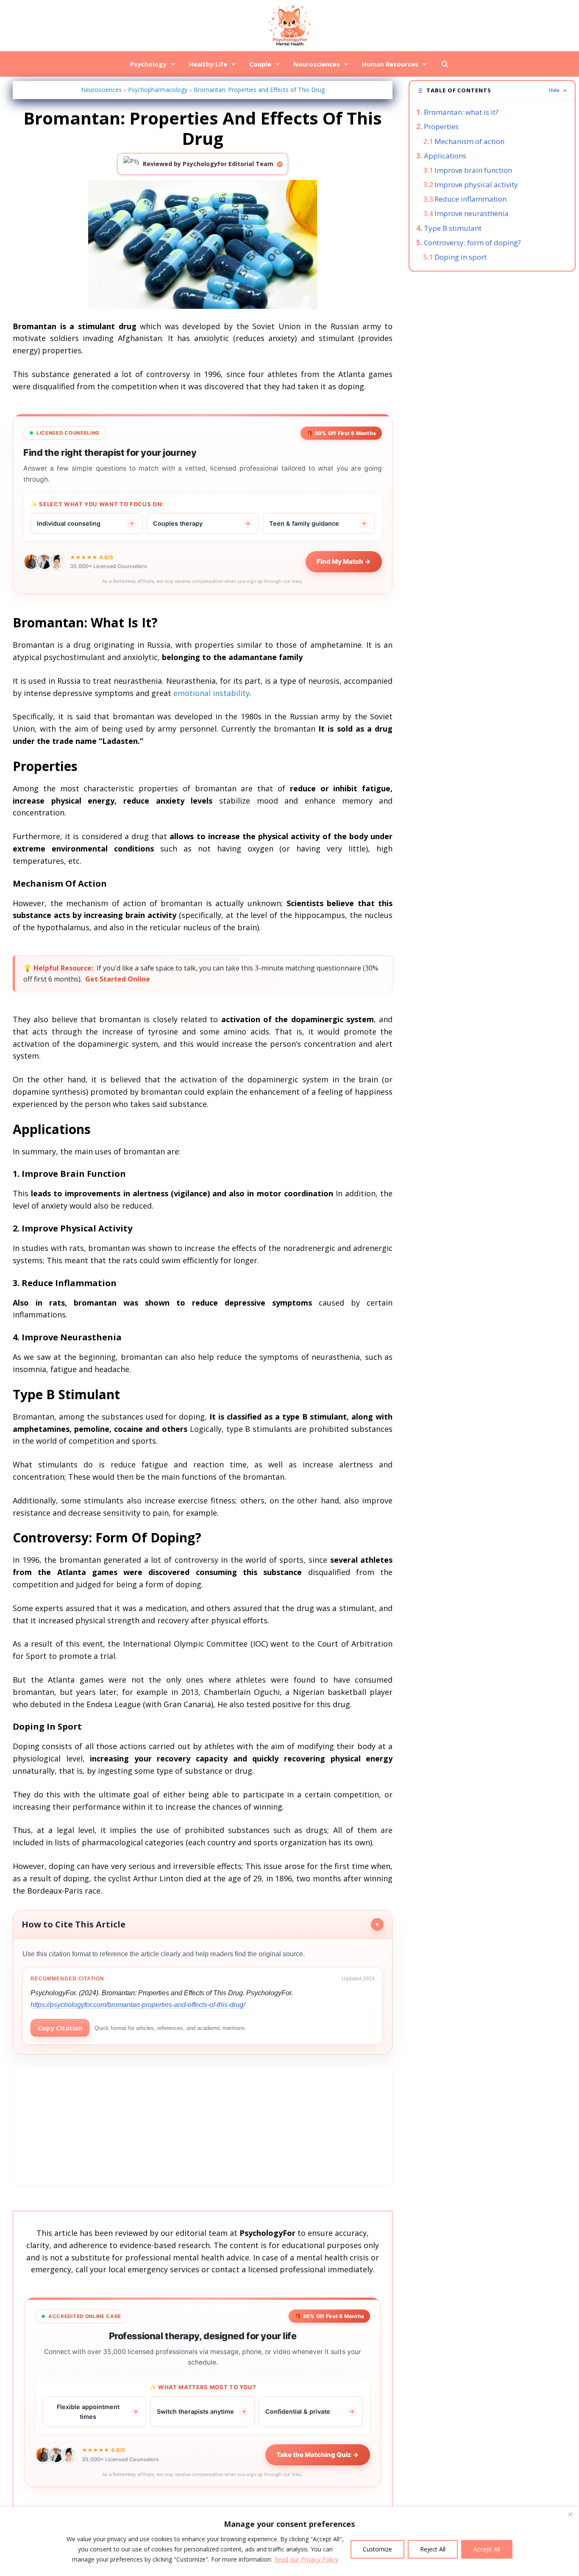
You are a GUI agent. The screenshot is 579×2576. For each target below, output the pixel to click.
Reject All (433, 2549)
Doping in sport (461, 257)
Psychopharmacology (158, 90)
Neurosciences (317, 64)
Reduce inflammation (470, 199)
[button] (492, 90)
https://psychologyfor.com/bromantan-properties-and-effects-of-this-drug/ (138, 2005)
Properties (441, 126)
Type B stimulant (453, 228)
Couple (260, 64)
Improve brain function (473, 170)
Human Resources (390, 64)
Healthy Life (208, 64)
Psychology (148, 64)
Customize (377, 2549)
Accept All (487, 2549)
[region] (289, 2541)
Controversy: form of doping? (472, 243)
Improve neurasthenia (472, 213)
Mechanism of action (469, 141)
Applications (445, 156)
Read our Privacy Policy (306, 2559)
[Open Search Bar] (444, 64)
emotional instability (212, 693)
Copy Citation (60, 2028)
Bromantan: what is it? (461, 112)
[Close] (570, 2514)
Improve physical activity (476, 184)
